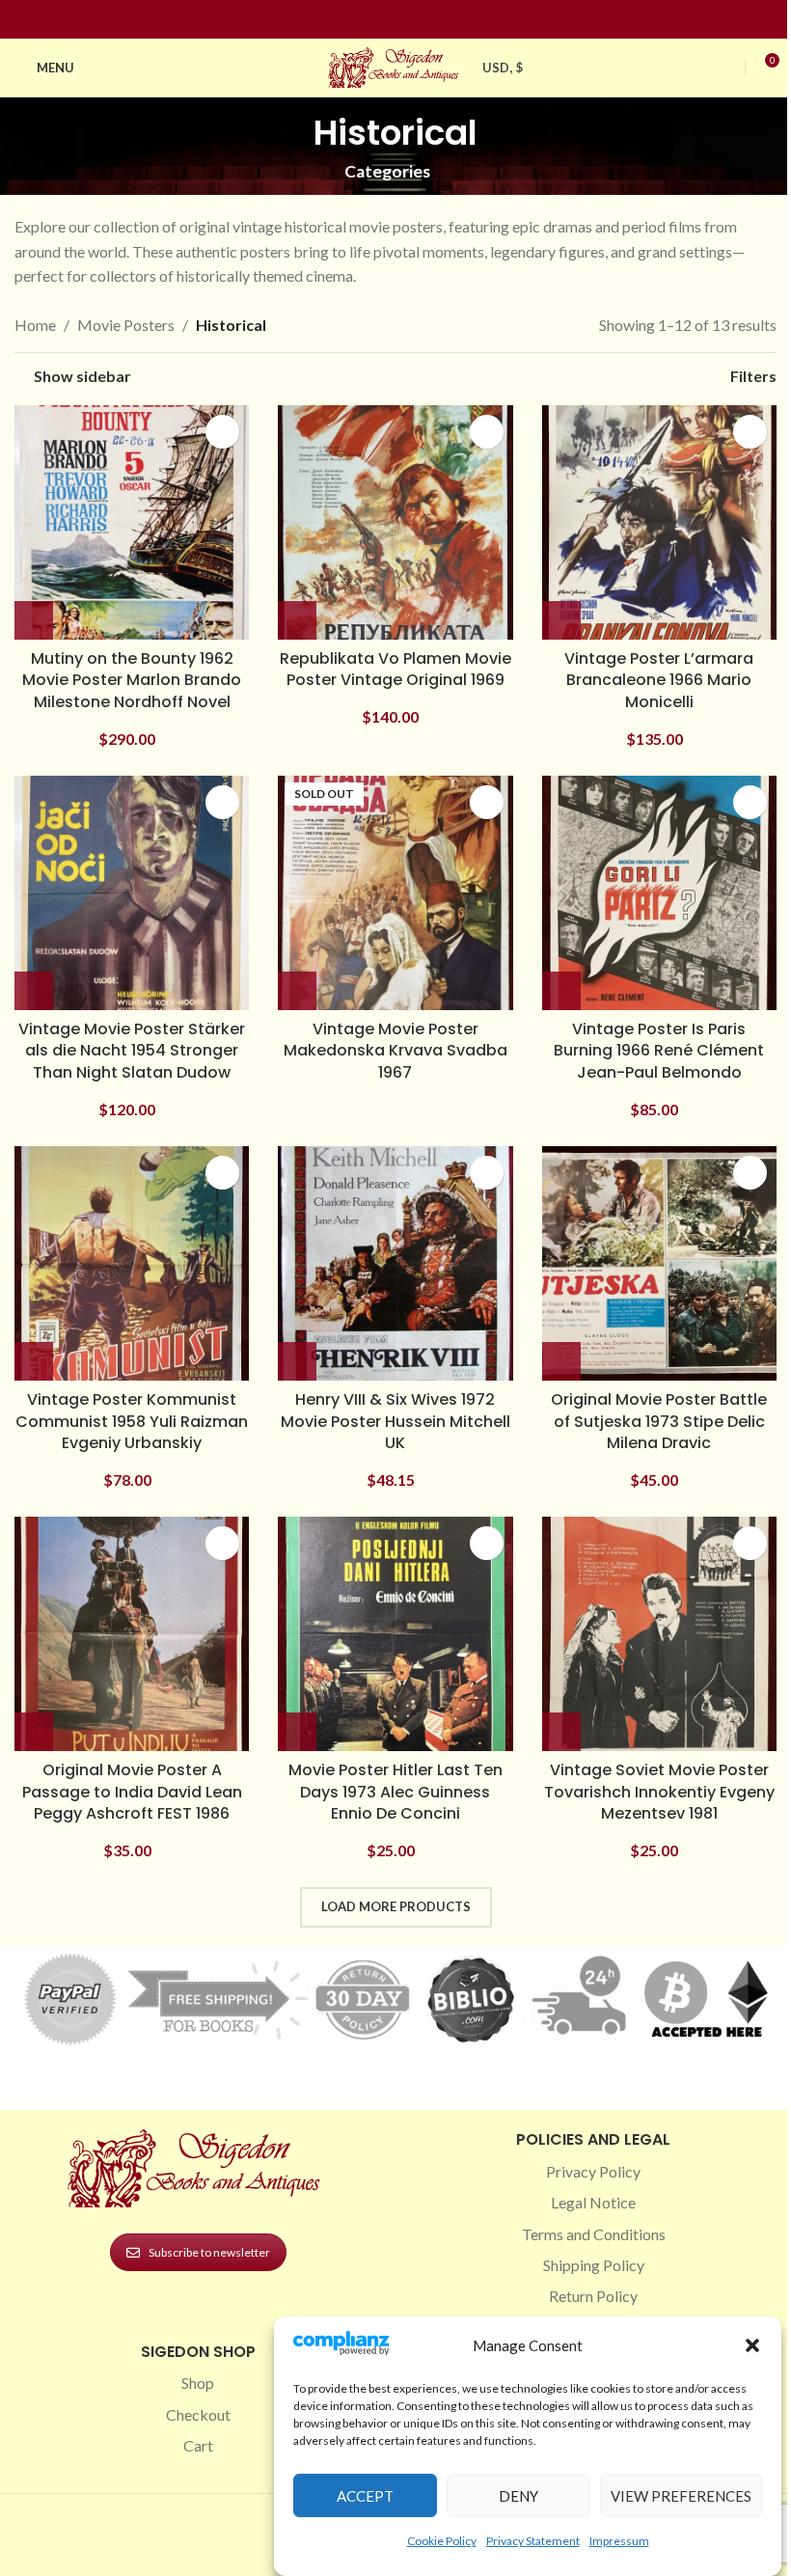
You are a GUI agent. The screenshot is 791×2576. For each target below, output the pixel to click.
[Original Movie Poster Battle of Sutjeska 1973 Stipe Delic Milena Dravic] (659, 1263)
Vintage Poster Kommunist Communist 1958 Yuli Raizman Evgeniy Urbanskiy (132, 1421)
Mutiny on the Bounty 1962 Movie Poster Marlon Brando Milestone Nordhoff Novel (132, 680)
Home (35, 325)
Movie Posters (126, 325)
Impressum (619, 2541)
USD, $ (503, 68)
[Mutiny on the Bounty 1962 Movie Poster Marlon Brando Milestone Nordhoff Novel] (132, 522)
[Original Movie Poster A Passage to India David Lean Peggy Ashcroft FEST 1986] (132, 1634)
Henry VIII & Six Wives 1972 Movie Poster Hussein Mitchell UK (395, 1421)
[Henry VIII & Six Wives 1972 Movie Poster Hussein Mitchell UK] (395, 1263)
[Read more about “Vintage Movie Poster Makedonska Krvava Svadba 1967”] (297, 991)
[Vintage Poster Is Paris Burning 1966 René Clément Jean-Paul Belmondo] (659, 893)
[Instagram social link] (384, 20)
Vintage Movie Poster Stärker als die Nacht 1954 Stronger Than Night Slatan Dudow (132, 1051)
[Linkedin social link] (430, 20)
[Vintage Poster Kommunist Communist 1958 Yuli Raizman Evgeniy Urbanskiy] (132, 1263)
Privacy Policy (593, 2171)
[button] (752, 2345)
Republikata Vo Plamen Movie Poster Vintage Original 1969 (395, 669)
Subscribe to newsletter (209, 2252)
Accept (365, 2496)
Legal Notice (593, 2202)
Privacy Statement (533, 2541)
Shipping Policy (594, 2265)
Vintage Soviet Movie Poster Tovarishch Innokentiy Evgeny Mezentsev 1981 (659, 1792)
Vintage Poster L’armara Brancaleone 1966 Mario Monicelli (659, 680)
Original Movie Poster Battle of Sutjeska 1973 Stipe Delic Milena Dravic (659, 1421)
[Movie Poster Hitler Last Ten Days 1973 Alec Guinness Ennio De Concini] (395, 1634)
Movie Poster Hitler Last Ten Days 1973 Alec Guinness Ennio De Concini (395, 1792)
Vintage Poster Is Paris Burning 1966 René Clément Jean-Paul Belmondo (659, 1051)
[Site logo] (395, 65)
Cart (198, 2445)
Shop (198, 2383)
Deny (518, 2496)
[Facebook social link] (361, 20)
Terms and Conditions (594, 2234)
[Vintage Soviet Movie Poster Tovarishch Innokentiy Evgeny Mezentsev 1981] (659, 1634)
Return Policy (593, 2296)
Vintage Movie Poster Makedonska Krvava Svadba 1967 (395, 1051)
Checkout (198, 2414)
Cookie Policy (442, 2541)
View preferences (681, 2496)
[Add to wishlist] (222, 432)
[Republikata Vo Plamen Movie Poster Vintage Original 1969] (395, 522)
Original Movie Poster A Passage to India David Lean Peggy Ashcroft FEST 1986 (132, 1792)
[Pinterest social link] (407, 20)
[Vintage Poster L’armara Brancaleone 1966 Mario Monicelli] (659, 522)
